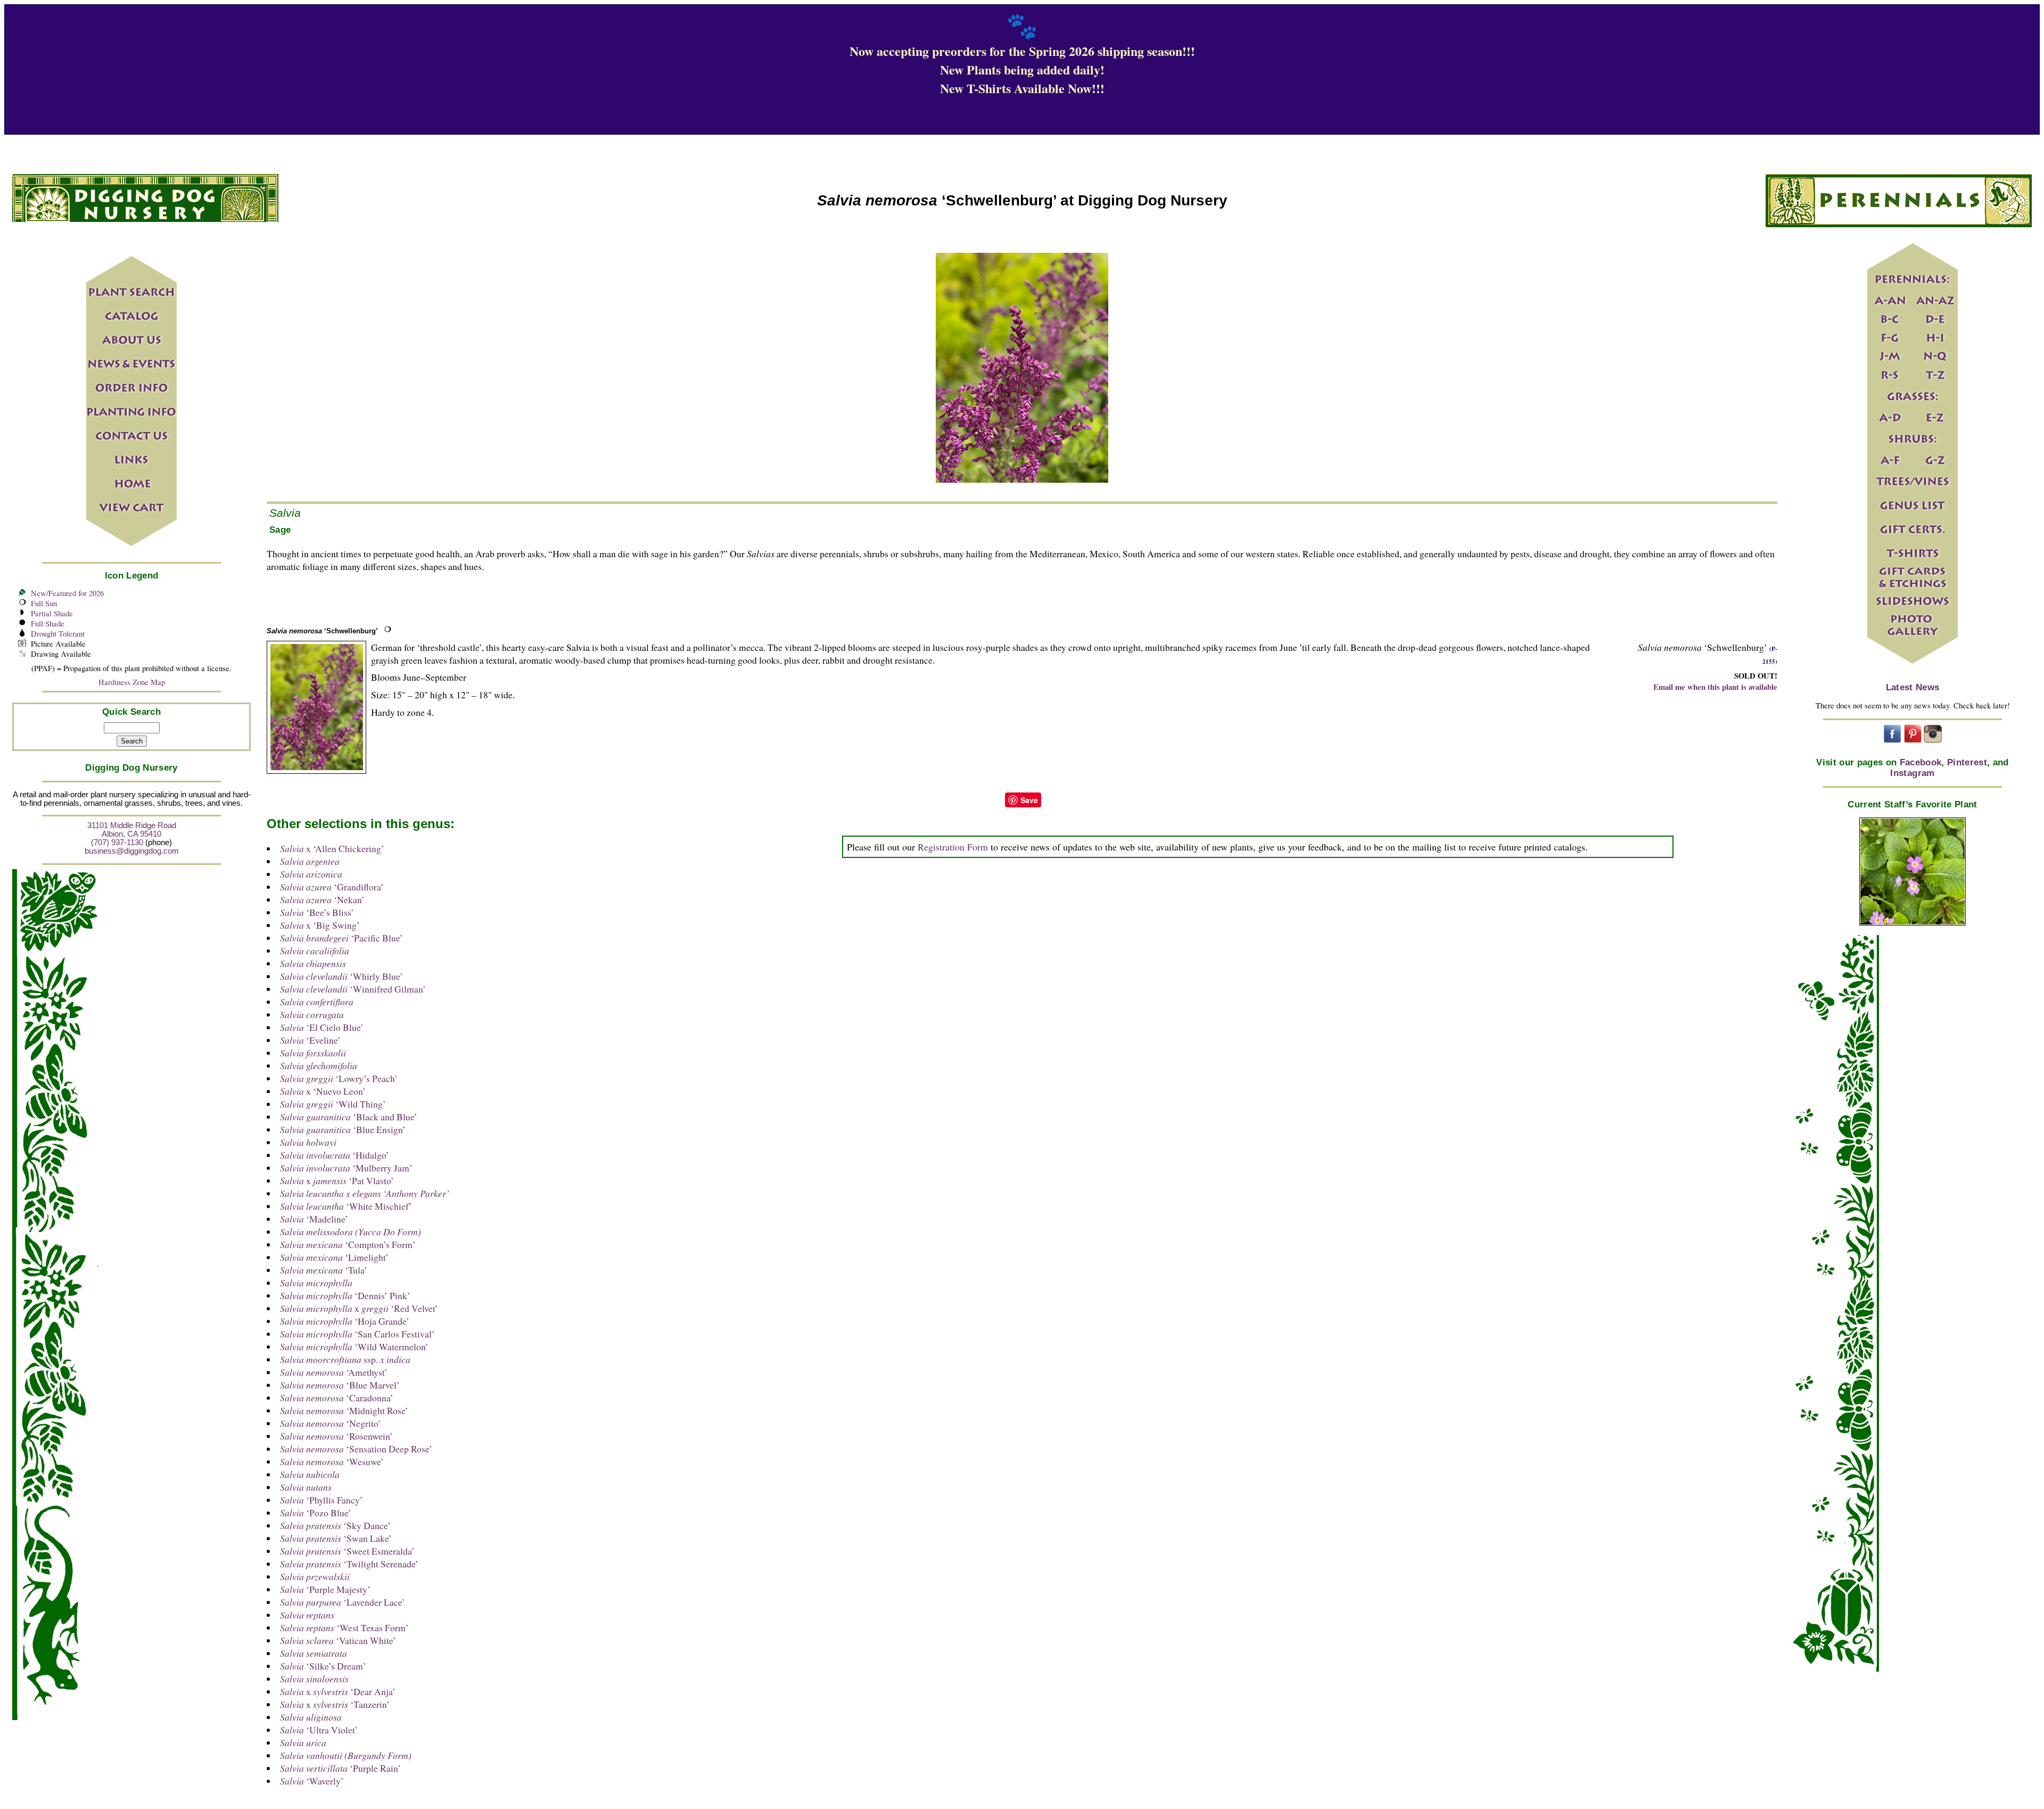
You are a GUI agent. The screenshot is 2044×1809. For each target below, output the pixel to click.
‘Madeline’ (314, 1219)
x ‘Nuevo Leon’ (323, 1091)
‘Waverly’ (312, 1781)
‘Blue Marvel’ (340, 1385)
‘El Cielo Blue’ (322, 1027)
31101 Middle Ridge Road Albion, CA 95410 (132, 830)
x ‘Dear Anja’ (338, 1691)
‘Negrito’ (331, 1423)
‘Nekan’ (322, 899)
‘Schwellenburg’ (322, 631)
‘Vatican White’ (338, 1640)
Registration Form (953, 847)
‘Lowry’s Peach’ (339, 1078)
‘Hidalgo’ (335, 1155)
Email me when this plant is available (1715, 687)
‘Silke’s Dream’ (323, 1666)
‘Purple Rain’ (340, 1768)
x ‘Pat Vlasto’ (337, 1180)
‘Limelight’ (334, 1257)
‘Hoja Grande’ (345, 1321)
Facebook (1921, 762)
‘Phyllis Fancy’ (322, 1500)
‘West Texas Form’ (344, 1628)
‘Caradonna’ (337, 1398)
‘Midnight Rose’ (344, 1410)
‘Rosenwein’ (336, 1436)
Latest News (1913, 687)
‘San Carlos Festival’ (357, 1334)
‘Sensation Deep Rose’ (356, 1449)
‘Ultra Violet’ (319, 1730)
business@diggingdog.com (132, 851)
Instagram (1912, 773)
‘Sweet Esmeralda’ (347, 1551)
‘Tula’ (324, 1270)
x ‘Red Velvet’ (359, 1308)
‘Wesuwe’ (332, 1461)
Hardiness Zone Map (132, 682)
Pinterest (1967, 762)
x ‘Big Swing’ (320, 925)
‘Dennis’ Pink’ (345, 1295)
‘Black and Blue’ (349, 1117)
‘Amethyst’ (334, 1372)
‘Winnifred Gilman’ (353, 989)
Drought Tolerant (58, 634)
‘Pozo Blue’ (316, 1513)
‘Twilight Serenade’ (349, 1564)
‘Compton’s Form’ (348, 1244)
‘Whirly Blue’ (341, 976)
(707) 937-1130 (117, 842)
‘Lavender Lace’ (343, 1602)
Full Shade (48, 623)
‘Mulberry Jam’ (346, 1168)
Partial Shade (52, 613)
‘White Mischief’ (346, 1206)
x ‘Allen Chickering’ (332, 848)
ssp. (345, 1359)
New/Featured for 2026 (67, 593)
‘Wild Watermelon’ (354, 1347)
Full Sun (44, 603)
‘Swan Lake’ (336, 1538)
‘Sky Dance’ (335, 1525)
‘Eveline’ (310, 1040)
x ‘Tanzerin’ (335, 1704)
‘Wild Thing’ (333, 1104)
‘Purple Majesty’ (325, 1589)
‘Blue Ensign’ (343, 1129)
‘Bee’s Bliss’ (317, 912)
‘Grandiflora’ (332, 887)
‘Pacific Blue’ (341, 938)
